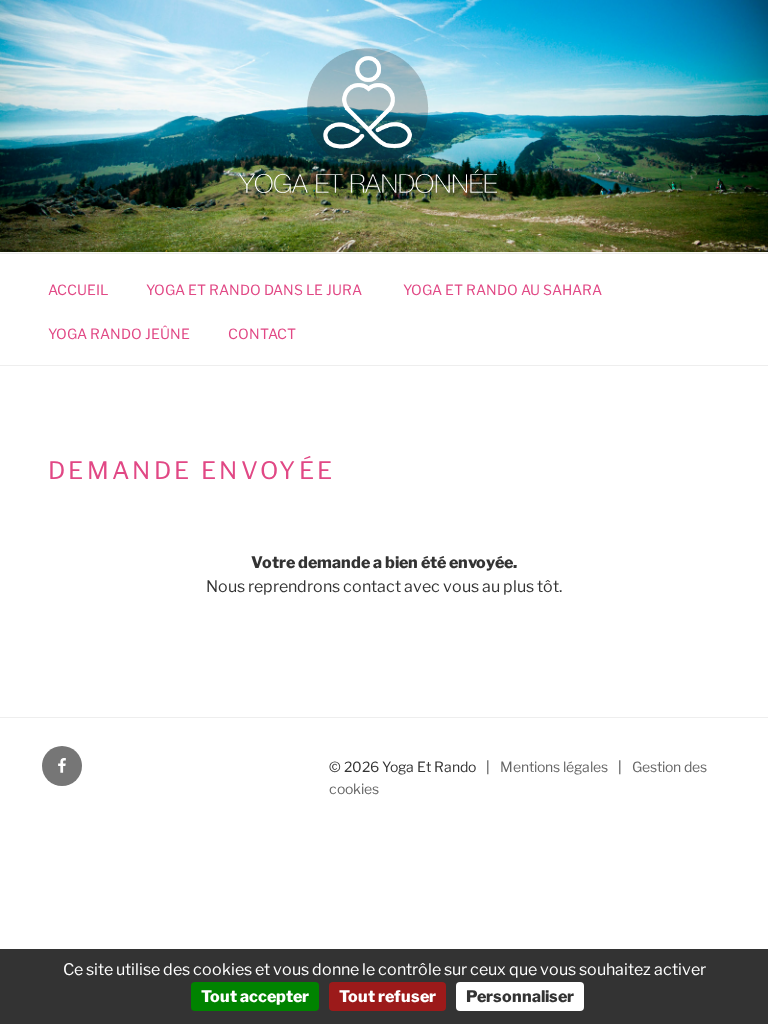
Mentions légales (554, 766)
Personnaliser (520, 996)
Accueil (78, 289)
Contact (262, 333)
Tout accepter (255, 996)
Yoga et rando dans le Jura (255, 289)
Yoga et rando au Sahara (502, 289)
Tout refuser (387, 996)
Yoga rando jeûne (119, 333)
